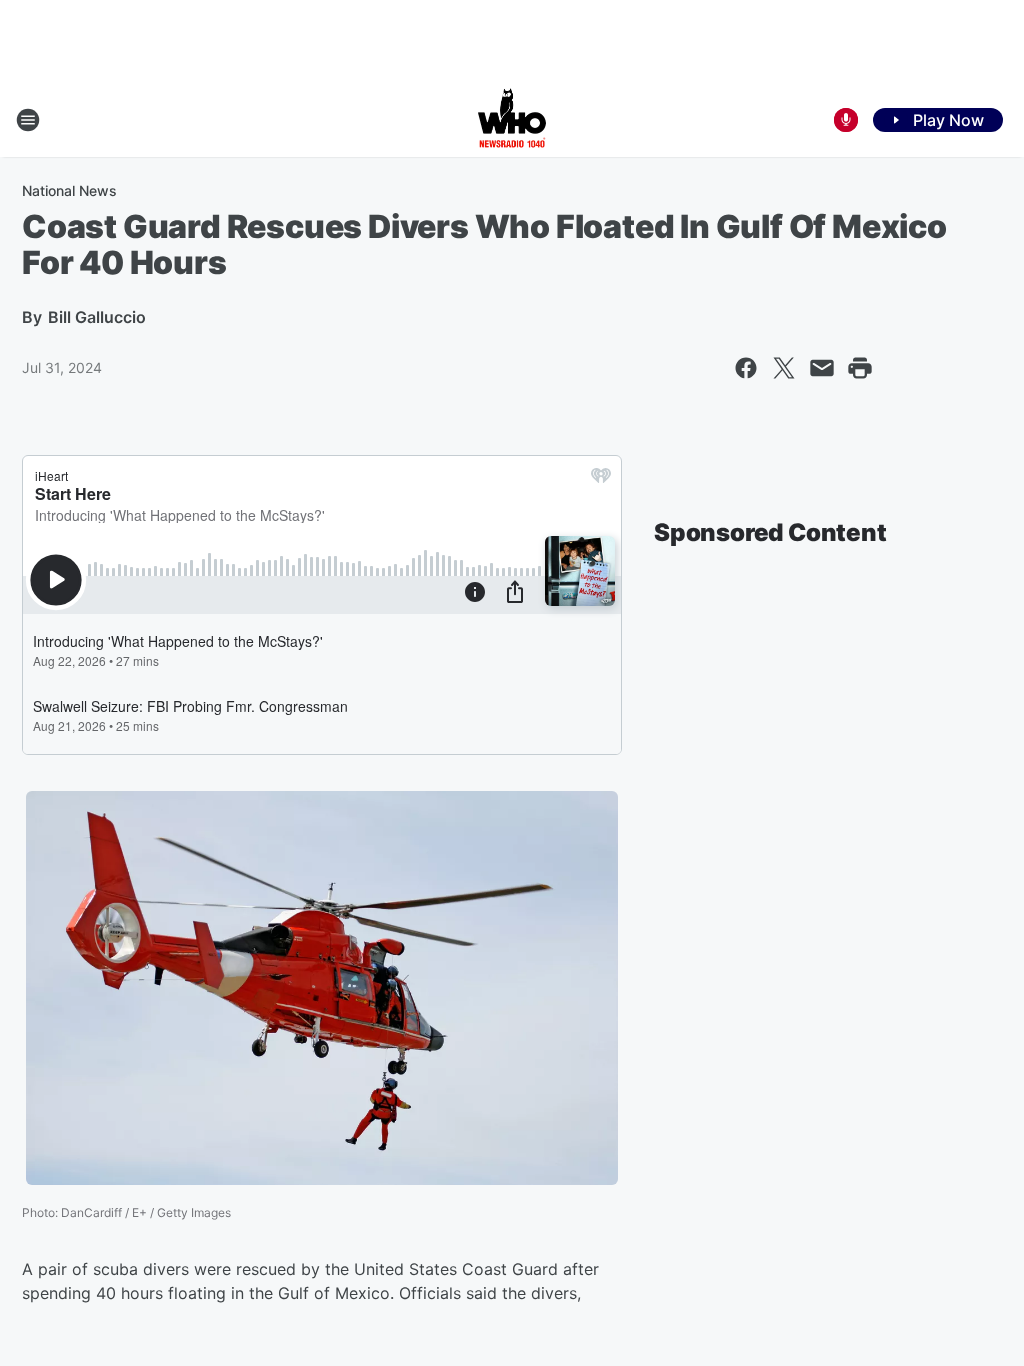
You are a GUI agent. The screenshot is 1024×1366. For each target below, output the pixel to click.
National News (69, 190)
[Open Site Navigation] (28, 120)
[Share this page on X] (784, 368)
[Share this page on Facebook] (746, 368)
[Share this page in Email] (822, 368)
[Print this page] (860, 368)
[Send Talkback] (846, 120)
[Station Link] (512, 120)
